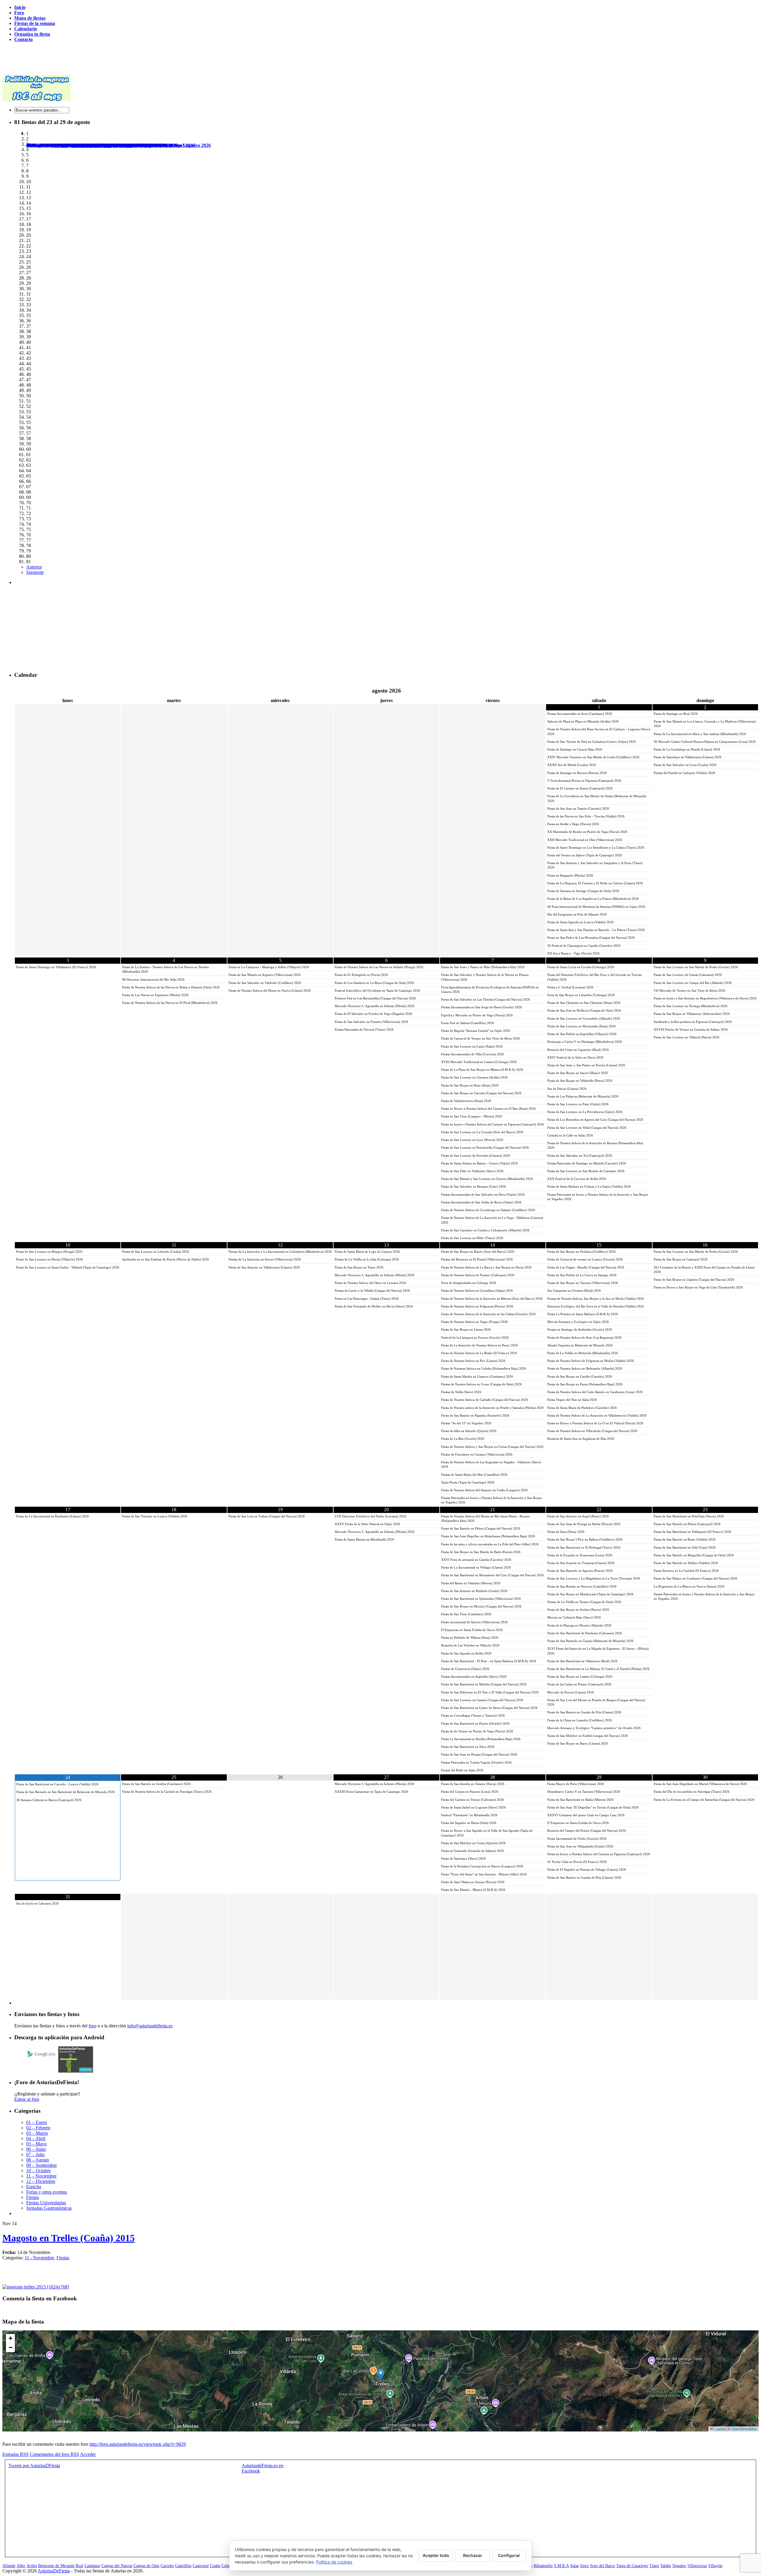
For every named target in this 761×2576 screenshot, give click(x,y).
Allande (9, 2566)
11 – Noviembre (41, 2176)
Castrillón (183, 2566)
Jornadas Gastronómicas (49, 2208)
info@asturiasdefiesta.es (150, 2026)
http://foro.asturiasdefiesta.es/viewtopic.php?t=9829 (138, 2444)
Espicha (34, 2187)
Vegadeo (679, 2566)
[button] (381, 2375)
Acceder (88, 2454)
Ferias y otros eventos (47, 2192)
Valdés (666, 2566)
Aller (21, 2566)
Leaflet (719, 2429)
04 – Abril (36, 2138)
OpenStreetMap (744, 2429)
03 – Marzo (37, 2133)
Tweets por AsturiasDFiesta (34, 2466)
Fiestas (33, 2197)
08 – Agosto (38, 2160)
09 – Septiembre (41, 2165)
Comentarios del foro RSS (54, 2454)
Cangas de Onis (146, 2566)
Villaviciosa (697, 2566)
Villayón (715, 2566)
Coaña (215, 2566)
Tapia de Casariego (632, 2566)
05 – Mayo (36, 2144)
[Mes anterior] (68, 691)
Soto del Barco (603, 2566)
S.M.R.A (561, 2566)
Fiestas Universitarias (46, 2203)
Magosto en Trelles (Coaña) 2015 (69, 2238)
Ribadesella (543, 2566)
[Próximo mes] (705, 691)
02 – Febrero (38, 2128)
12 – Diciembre (41, 2181)
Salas (574, 2566)
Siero (584, 2566)
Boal (79, 2566)
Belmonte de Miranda (56, 2566)
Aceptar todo (436, 2555)
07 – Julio (35, 2154)
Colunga (228, 2566)
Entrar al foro (27, 2099)
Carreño (167, 2566)
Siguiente (35, 572)
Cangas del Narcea (117, 2566)
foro (92, 2026)
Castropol (201, 2566)
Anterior (34, 567)
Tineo (654, 2566)
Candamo (92, 2566)
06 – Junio (36, 2149)
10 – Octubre (38, 2171)
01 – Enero (37, 2122)
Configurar (509, 2555)
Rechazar (473, 2555)
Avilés (32, 2566)
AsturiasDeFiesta (54, 2571)
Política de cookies (334, 2562)
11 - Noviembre (39, 2258)
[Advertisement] (111, 60)
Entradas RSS (15, 2454)
